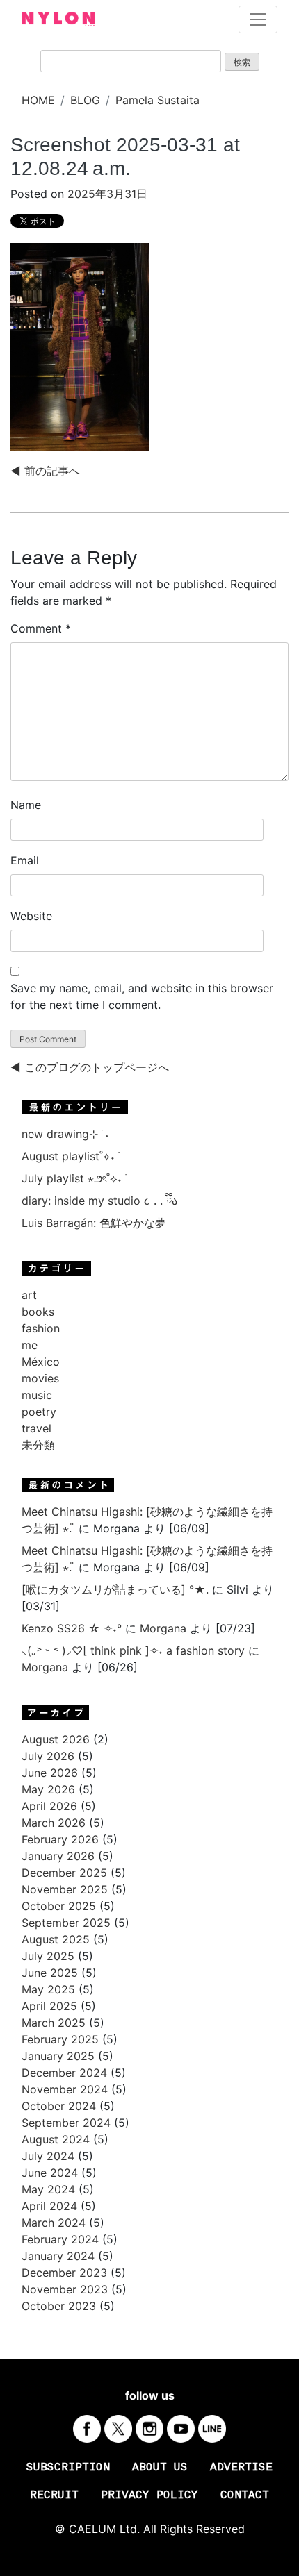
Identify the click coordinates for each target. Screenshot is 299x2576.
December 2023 (64, 2273)
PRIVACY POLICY (149, 2495)
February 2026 (60, 1839)
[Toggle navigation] (258, 19)
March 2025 (54, 2023)
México (41, 1362)
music (37, 1395)
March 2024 (54, 2223)
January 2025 (58, 2056)
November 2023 (65, 2289)
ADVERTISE (241, 2468)
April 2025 (49, 2006)
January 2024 (58, 2256)
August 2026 (56, 1739)
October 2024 (59, 2106)
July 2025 (48, 1956)
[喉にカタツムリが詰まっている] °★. (115, 1589)
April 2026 (49, 1806)
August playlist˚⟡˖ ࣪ (70, 1156)
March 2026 (54, 1823)
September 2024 (66, 2123)
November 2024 (65, 2089)
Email (25, 860)
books (38, 1312)
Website (31, 916)
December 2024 (64, 2073)
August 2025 (56, 1939)
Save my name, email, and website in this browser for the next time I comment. (142, 996)
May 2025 (48, 1989)
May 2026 (48, 1789)
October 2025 (59, 1906)
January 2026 (58, 1856)
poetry (39, 1412)
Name (26, 805)
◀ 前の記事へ (45, 471)
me (30, 1345)
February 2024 (60, 2239)
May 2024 (48, 2189)
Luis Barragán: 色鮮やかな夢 (94, 1223)
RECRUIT (54, 2495)
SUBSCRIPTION (68, 2468)
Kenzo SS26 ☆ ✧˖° (72, 1628)
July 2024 (48, 2156)
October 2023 (59, 2306)
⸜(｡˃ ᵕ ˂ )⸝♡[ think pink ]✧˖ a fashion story (133, 1650)
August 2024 (56, 2139)
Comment (41, 628)
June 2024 (50, 2173)
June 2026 (50, 1773)
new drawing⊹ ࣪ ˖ (65, 1134)
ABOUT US (160, 2468)
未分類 (38, 1445)
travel (37, 1428)
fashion (41, 1328)
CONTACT (245, 2495)
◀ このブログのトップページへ (90, 1067)
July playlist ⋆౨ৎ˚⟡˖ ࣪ (73, 1178)
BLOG (85, 100)
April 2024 (49, 2206)
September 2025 (66, 1923)
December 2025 (64, 1873)
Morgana (163, 1628)
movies (40, 1378)
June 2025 (50, 1973)
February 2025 (60, 2039)
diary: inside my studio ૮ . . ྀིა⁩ (99, 1201)
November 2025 (65, 1889)
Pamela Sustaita (157, 100)
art (29, 1295)
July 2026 (48, 1756)
